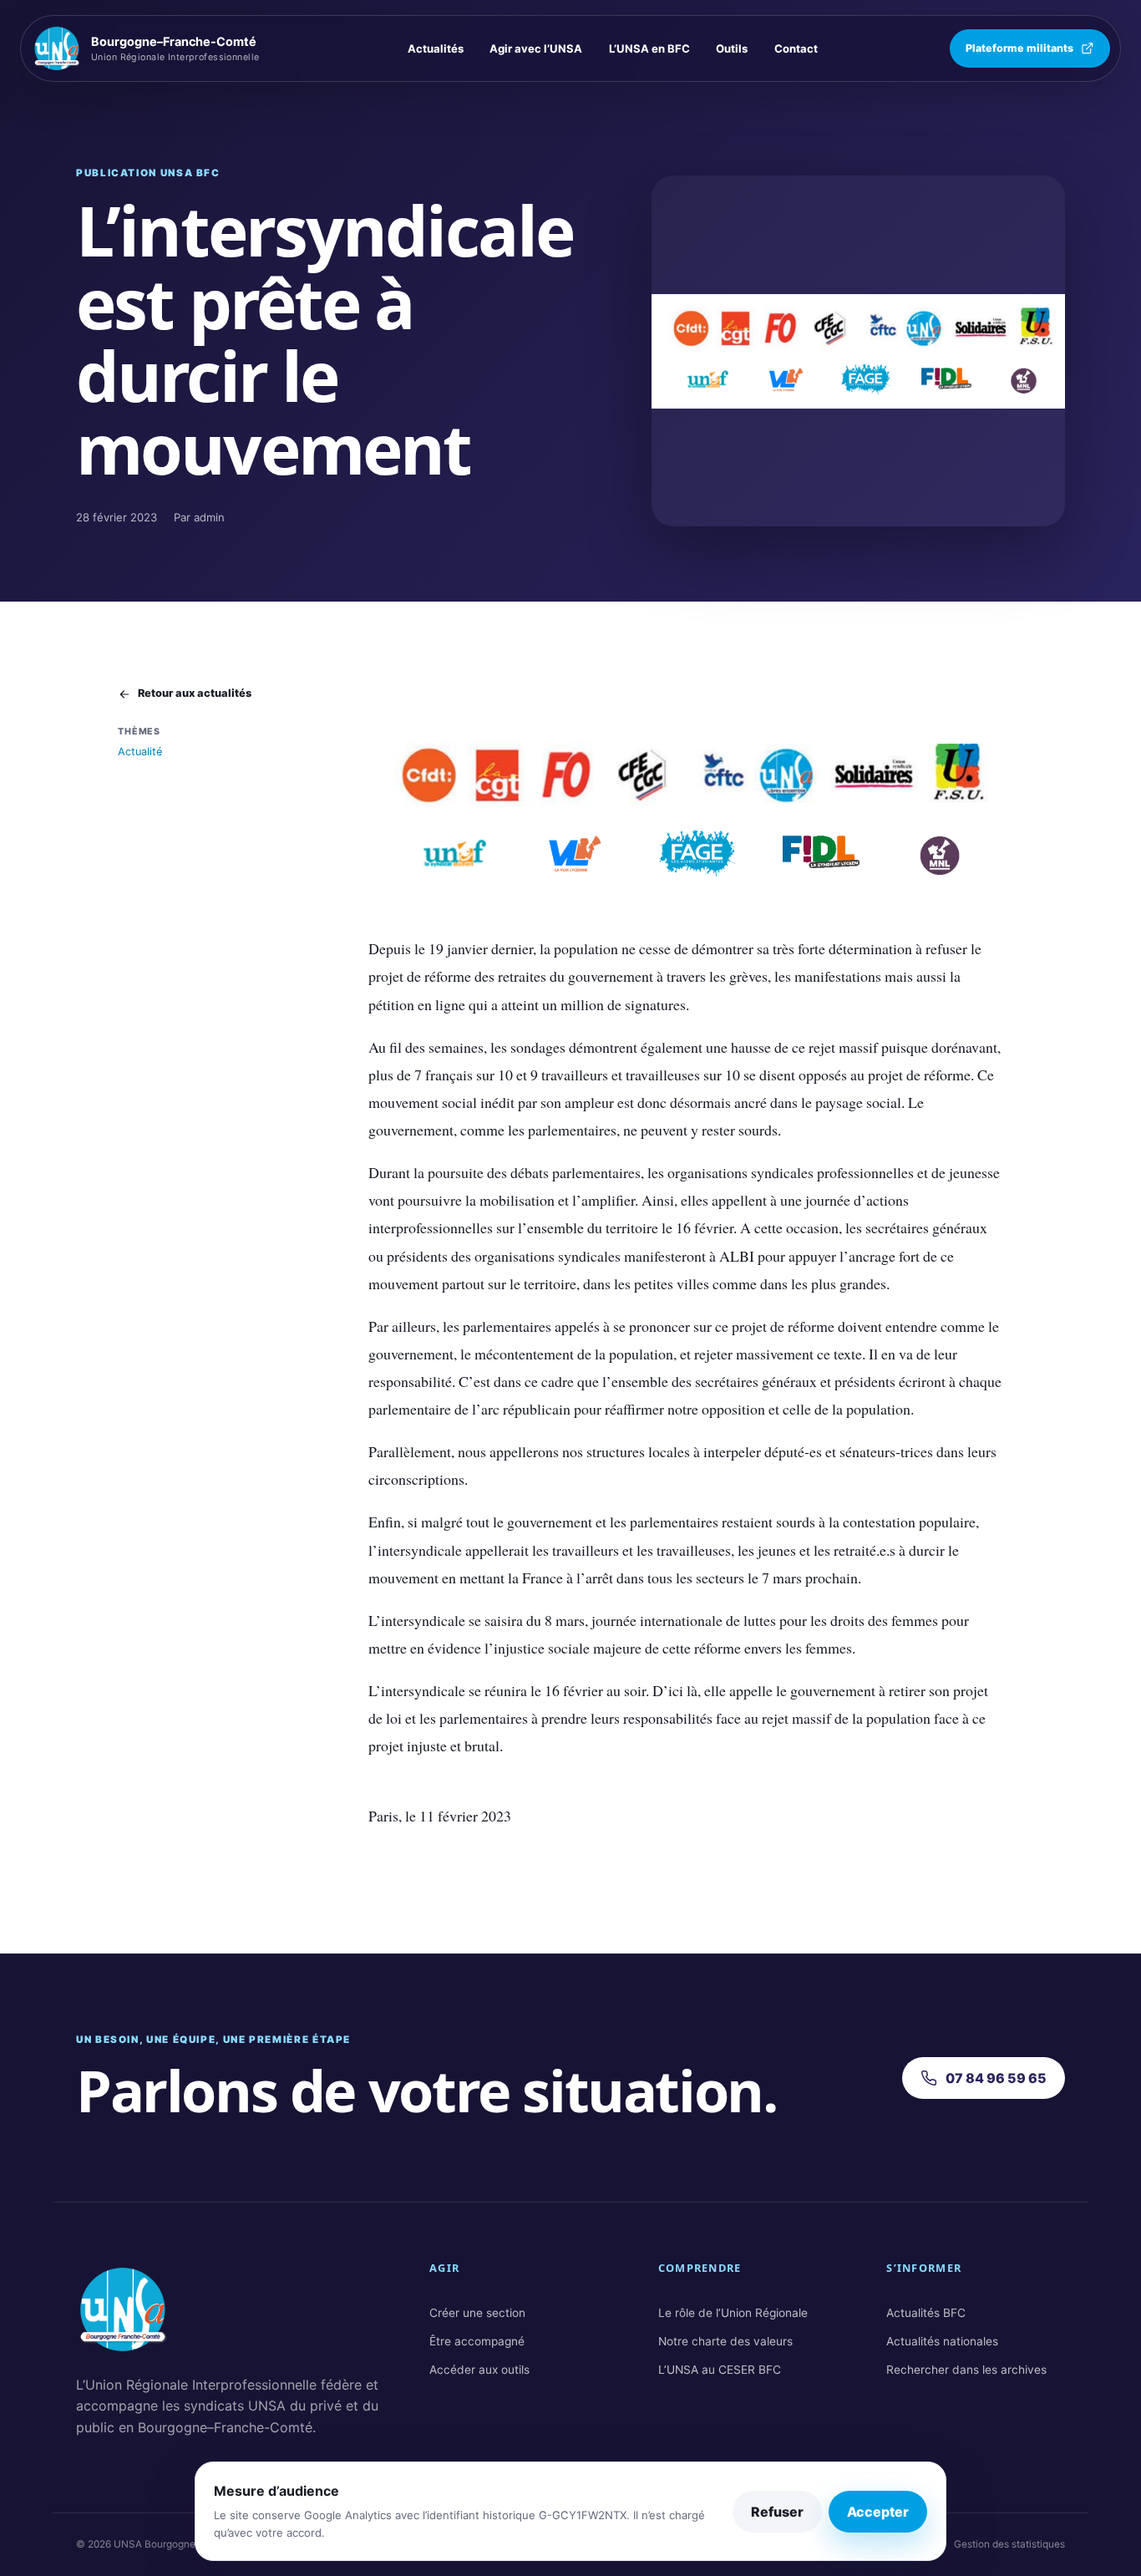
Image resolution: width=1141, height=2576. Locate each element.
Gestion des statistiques (1009, 2544)
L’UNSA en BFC (649, 48)
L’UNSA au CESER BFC (720, 2370)
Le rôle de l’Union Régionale (733, 2313)
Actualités (436, 48)
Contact (796, 48)
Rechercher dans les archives (966, 2370)
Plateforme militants (1019, 48)
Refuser (777, 2512)
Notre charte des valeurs (725, 2341)
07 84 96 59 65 (996, 2078)
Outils (732, 48)
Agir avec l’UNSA (536, 48)
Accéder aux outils (479, 2370)
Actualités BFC (926, 2313)
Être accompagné (477, 2341)
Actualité (140, 752)
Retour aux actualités (195, 693)
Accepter (878, 2512)
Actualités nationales (942, 2341)
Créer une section (477, 2313)
